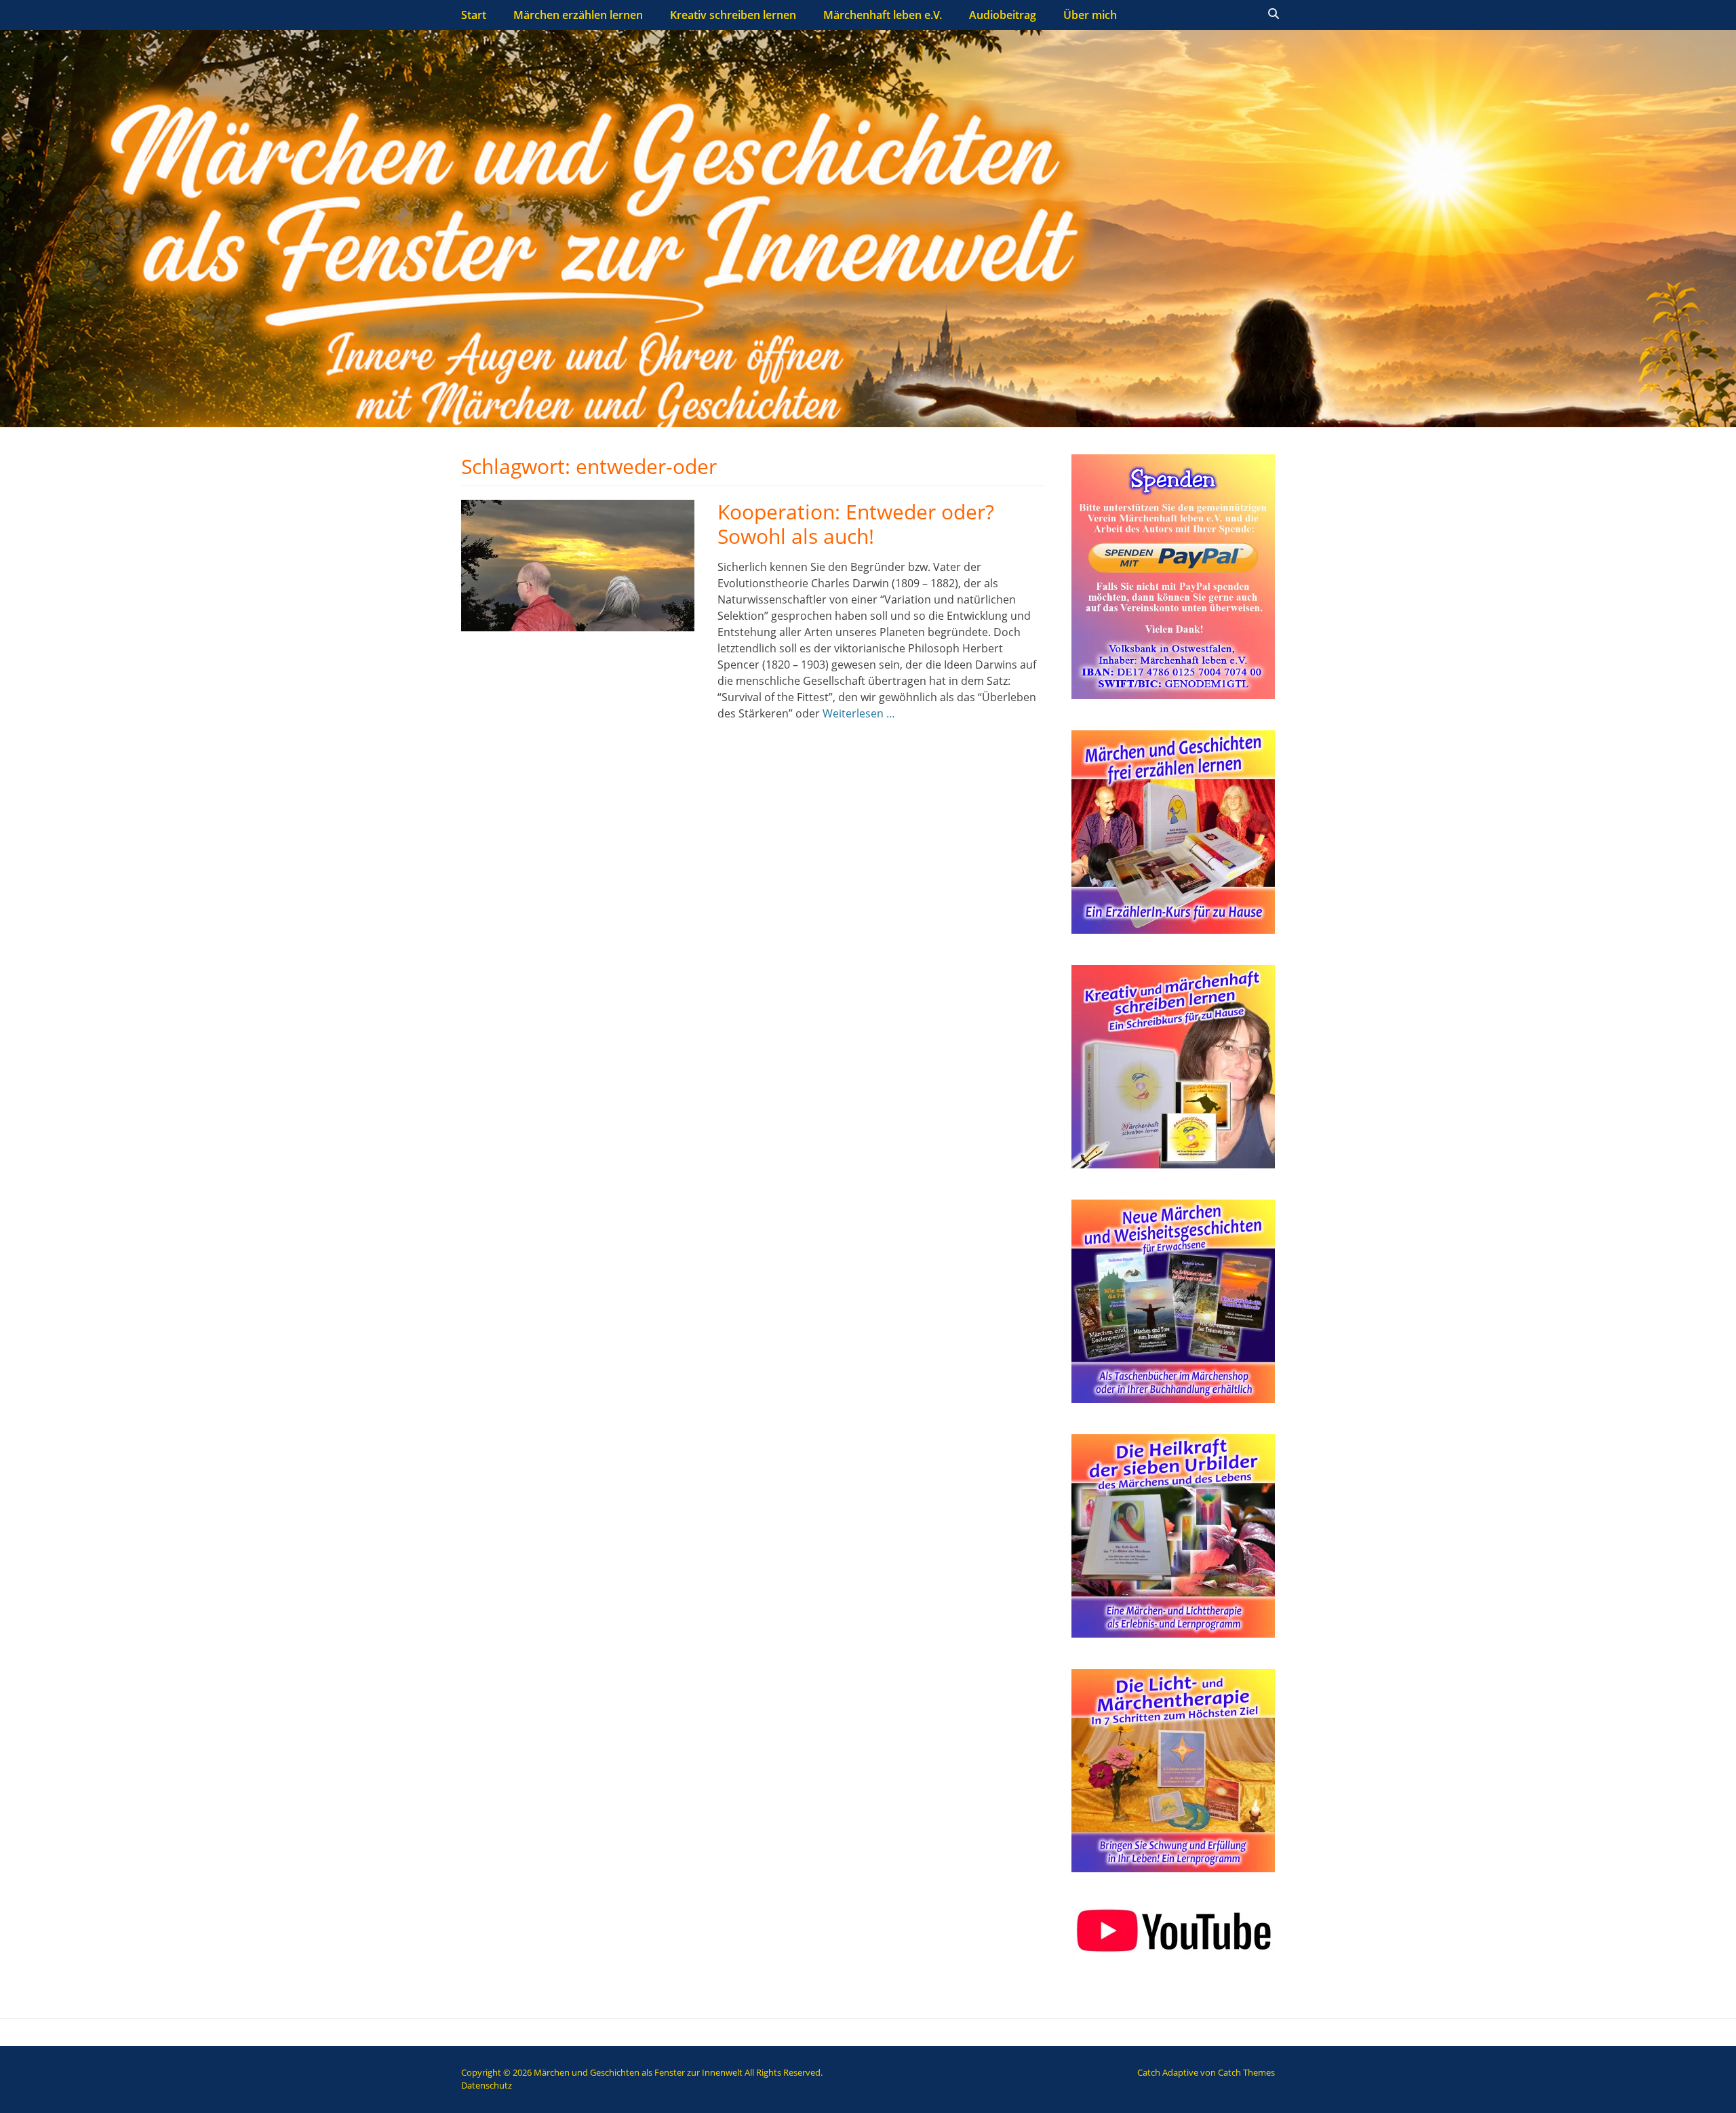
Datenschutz (487, 2085)
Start (474, 15)
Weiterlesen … (859, 713)
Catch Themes (1246, 2072)
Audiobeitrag (1003, 15)
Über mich (1090, 15)
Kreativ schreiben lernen (733, 15)
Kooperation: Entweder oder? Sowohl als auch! (856, 524)
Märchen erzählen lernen (578, 15)
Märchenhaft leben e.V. (883, 15)
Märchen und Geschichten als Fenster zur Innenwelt (638, 2072)
